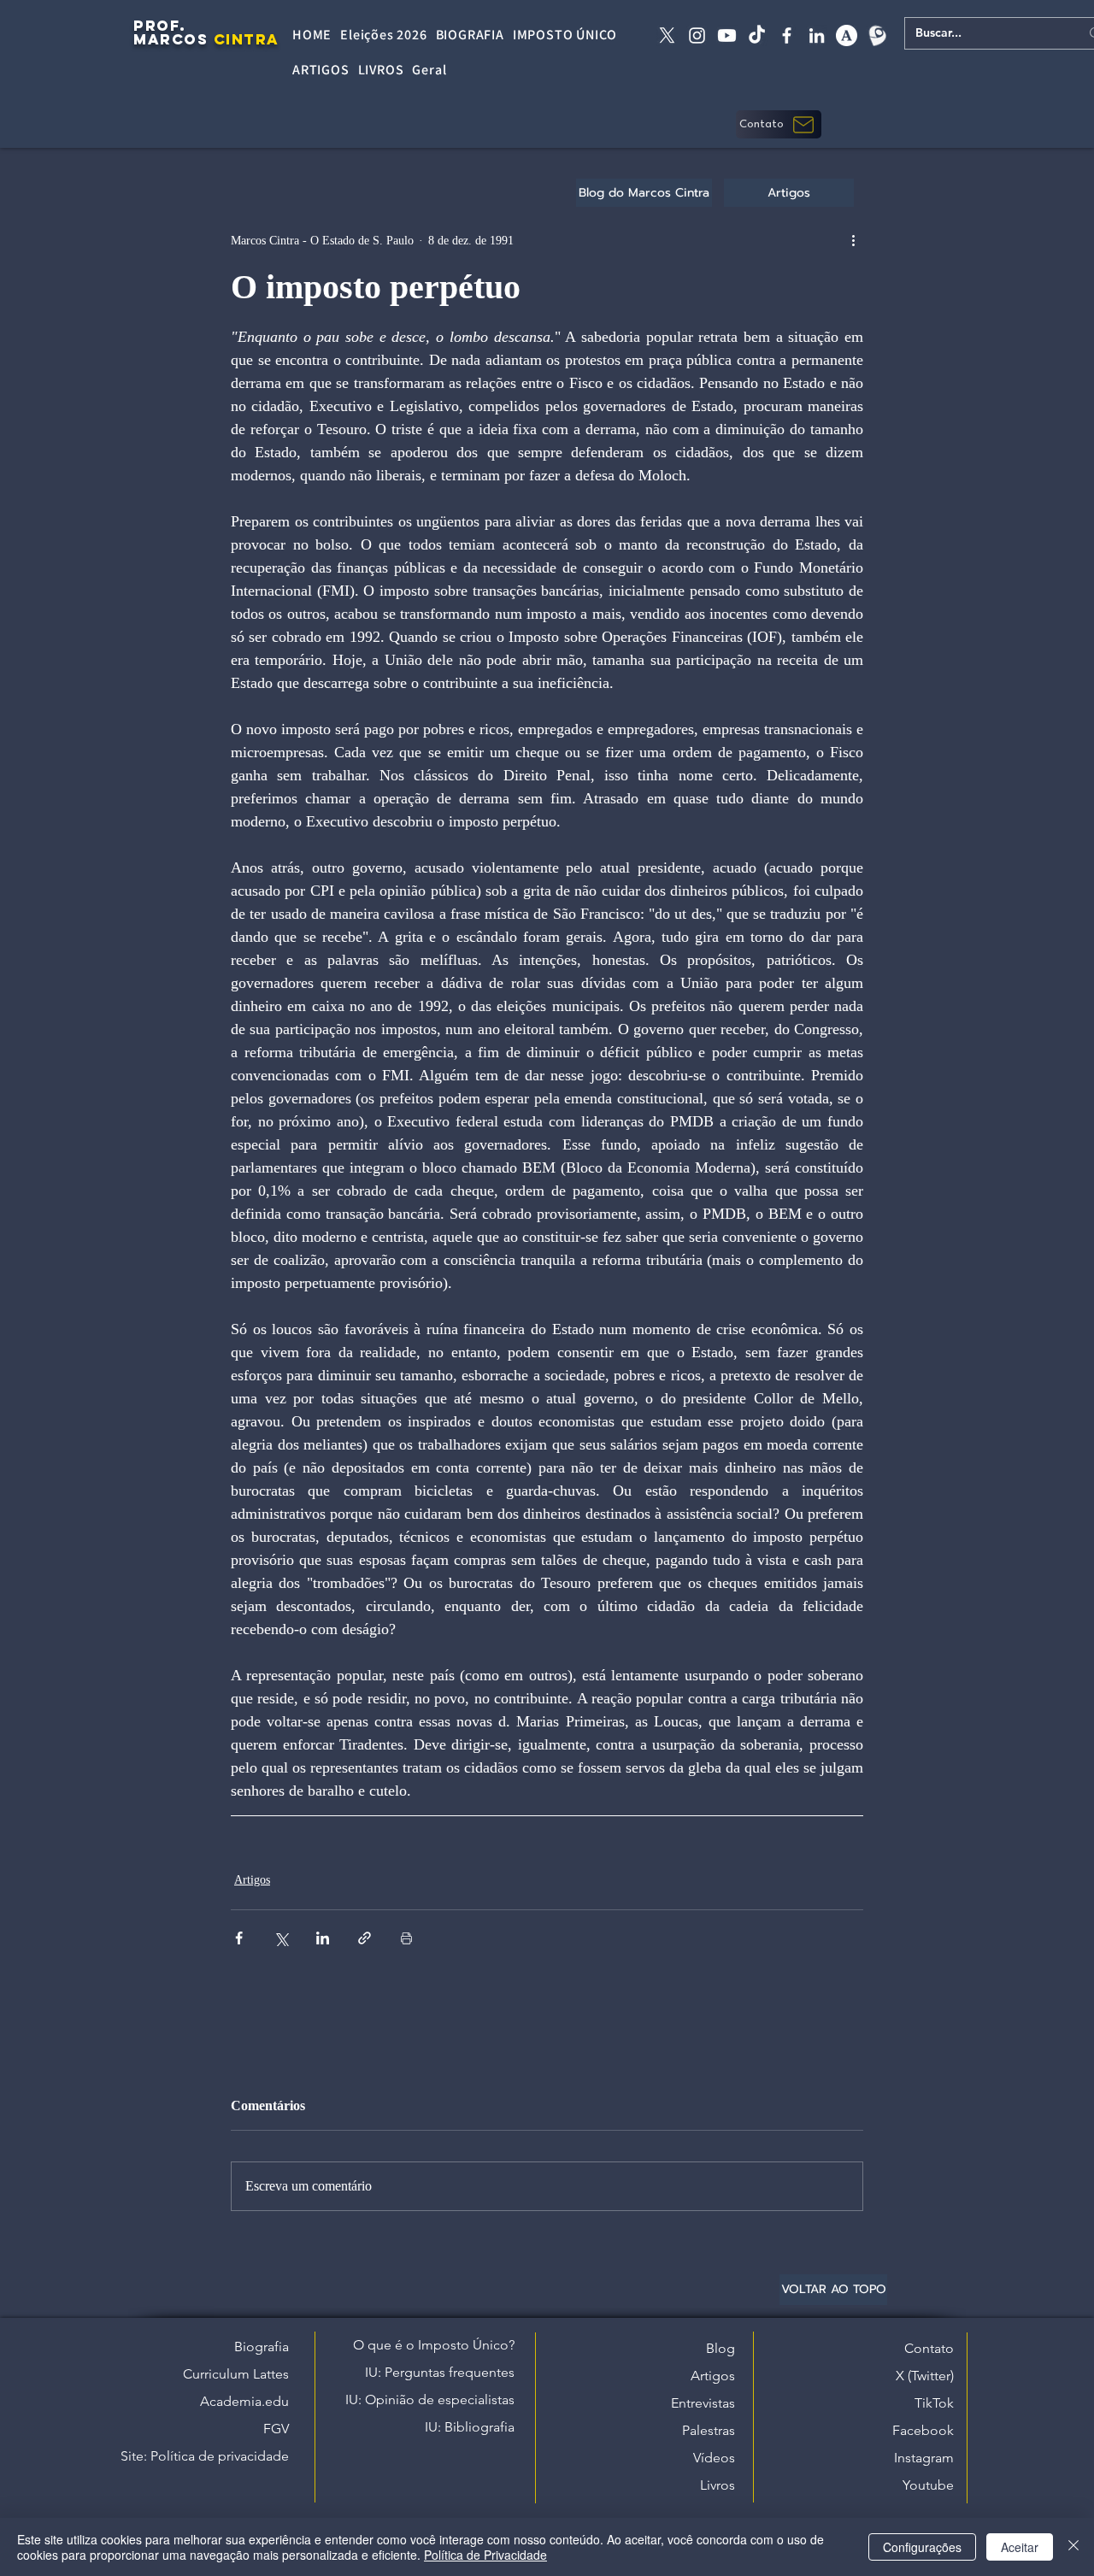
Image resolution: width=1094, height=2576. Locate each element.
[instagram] (697, 35)
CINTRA (247, 39)
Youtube (928, 2485)
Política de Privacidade (485, 2555)
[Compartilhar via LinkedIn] (323, 1938)
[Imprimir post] (406, 1938)
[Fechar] (1073, 2547)
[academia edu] (847, 35)
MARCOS (171, 39)
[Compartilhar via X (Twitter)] (281, 1938)
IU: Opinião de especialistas (430, 2400)
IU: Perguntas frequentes (440, 2372)
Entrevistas (703, 2403)
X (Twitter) (925, 2376)
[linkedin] (817, 35)
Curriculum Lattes (236, 2374)
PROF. (160, 26)
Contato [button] (929, 2348)
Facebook (923, 2430)
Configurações (922, 2547)
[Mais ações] (853, 240)
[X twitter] (667, 35)
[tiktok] (757, 35)
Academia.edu (244, 2401)
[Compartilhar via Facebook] (239, 1938)
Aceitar (1020, 2547)
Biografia (262, 2347)
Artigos (252, 1880)
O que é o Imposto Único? (434, 2345)
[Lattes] (876, 35)
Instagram (924, 2458)
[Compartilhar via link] (365, 1938)
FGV (276, 2429)
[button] (779, 124)
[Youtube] (727, 35)
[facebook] (787, 35)
